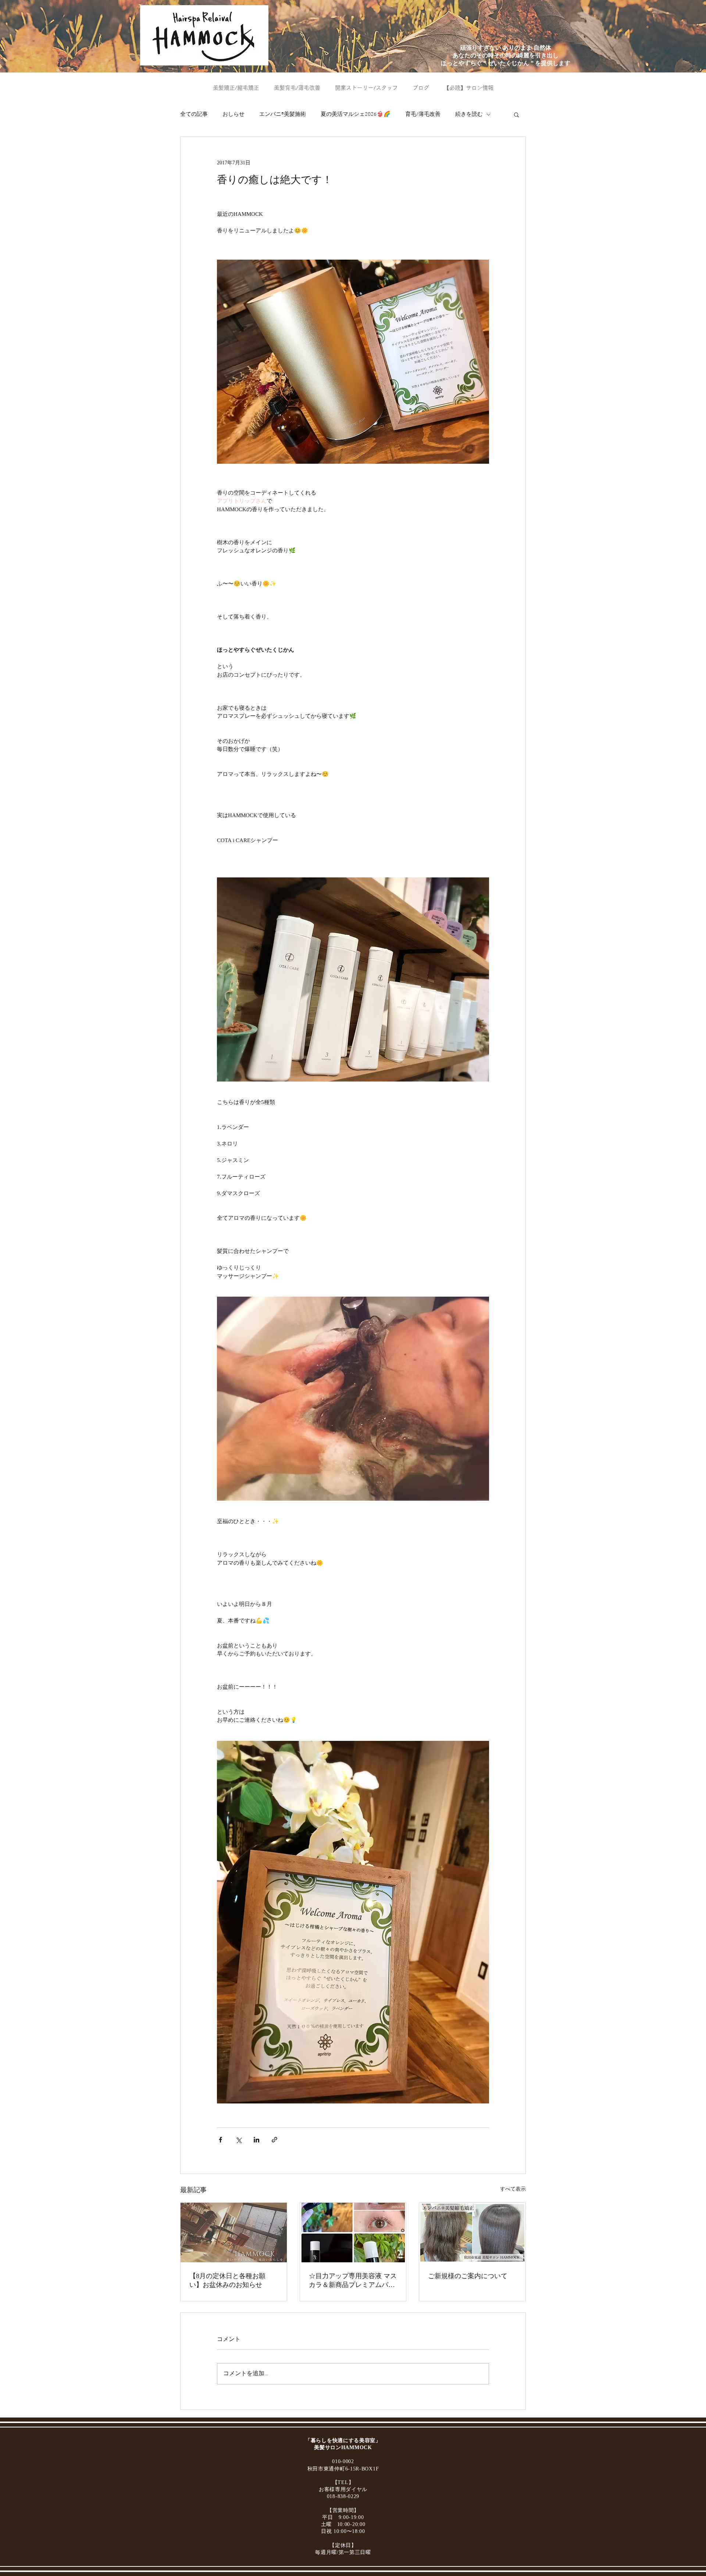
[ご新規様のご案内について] (472, 2233)
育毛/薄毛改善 (423, 114)
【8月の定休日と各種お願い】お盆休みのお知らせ (227, 2280)
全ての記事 (194, 114)
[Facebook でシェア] (220, 2140)
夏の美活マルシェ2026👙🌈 (356, 114)
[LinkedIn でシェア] (256, 2140)
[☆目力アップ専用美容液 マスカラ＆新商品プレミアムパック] (353, 2233)
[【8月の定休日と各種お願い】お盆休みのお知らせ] (234, 2233)
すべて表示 (513, 2189)
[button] (516, 114)
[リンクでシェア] (274, 2140)
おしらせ (233, 114)
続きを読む (469, 114)
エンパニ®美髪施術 (283, 114)
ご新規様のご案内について (468, 2276)
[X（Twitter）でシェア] (238, 2140)
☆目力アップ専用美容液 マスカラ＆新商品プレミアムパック (353, 2281)
